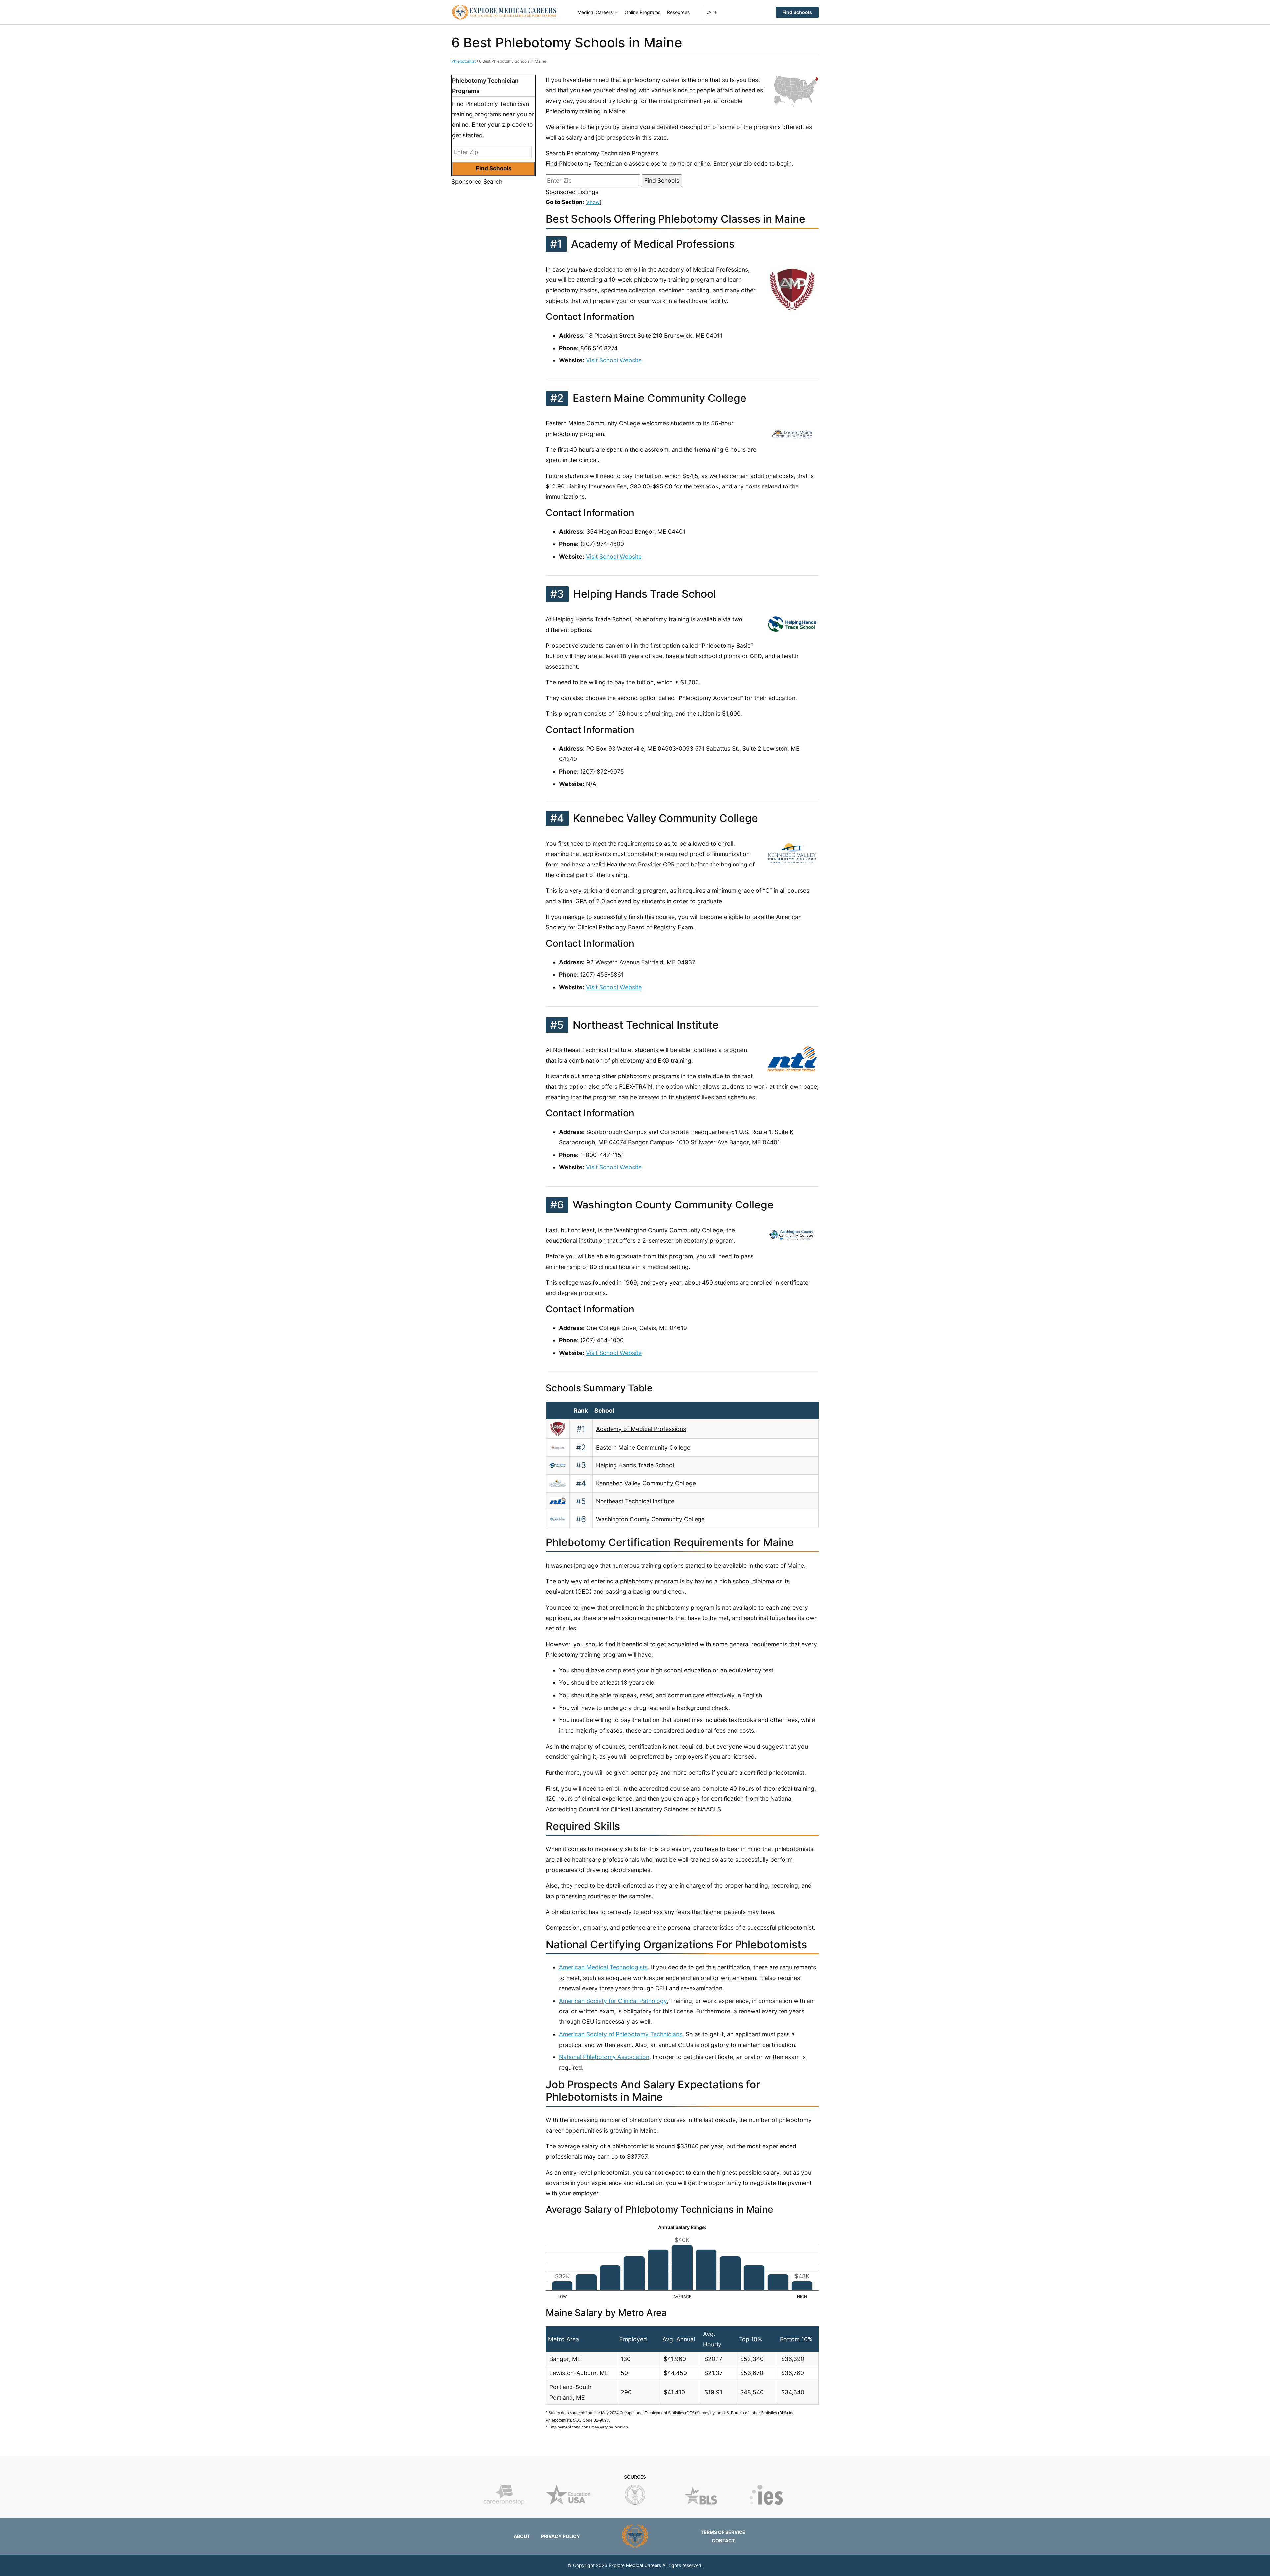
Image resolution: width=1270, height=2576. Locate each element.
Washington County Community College (650, 1519)
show (593, 202)
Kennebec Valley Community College (646, 1483)
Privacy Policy (561, 2536)
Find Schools (797, 12)
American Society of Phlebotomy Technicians (621, 2034)
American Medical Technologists (603, 1967)
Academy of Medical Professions (641, 1429)
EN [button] (709, 12)
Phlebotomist (464, 61)
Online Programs (643, 12)
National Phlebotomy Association (604, 2057)
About (522, 2536)
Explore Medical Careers (635, 2565)
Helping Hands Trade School (635, 1465)
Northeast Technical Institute (635, 1501)
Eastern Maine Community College (643, 1447)
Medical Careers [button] (595, 12)
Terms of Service (723, 2532)
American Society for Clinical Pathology (613, 2001)
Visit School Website (614, 360)
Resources (678, 12)
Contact (723, 2540)
